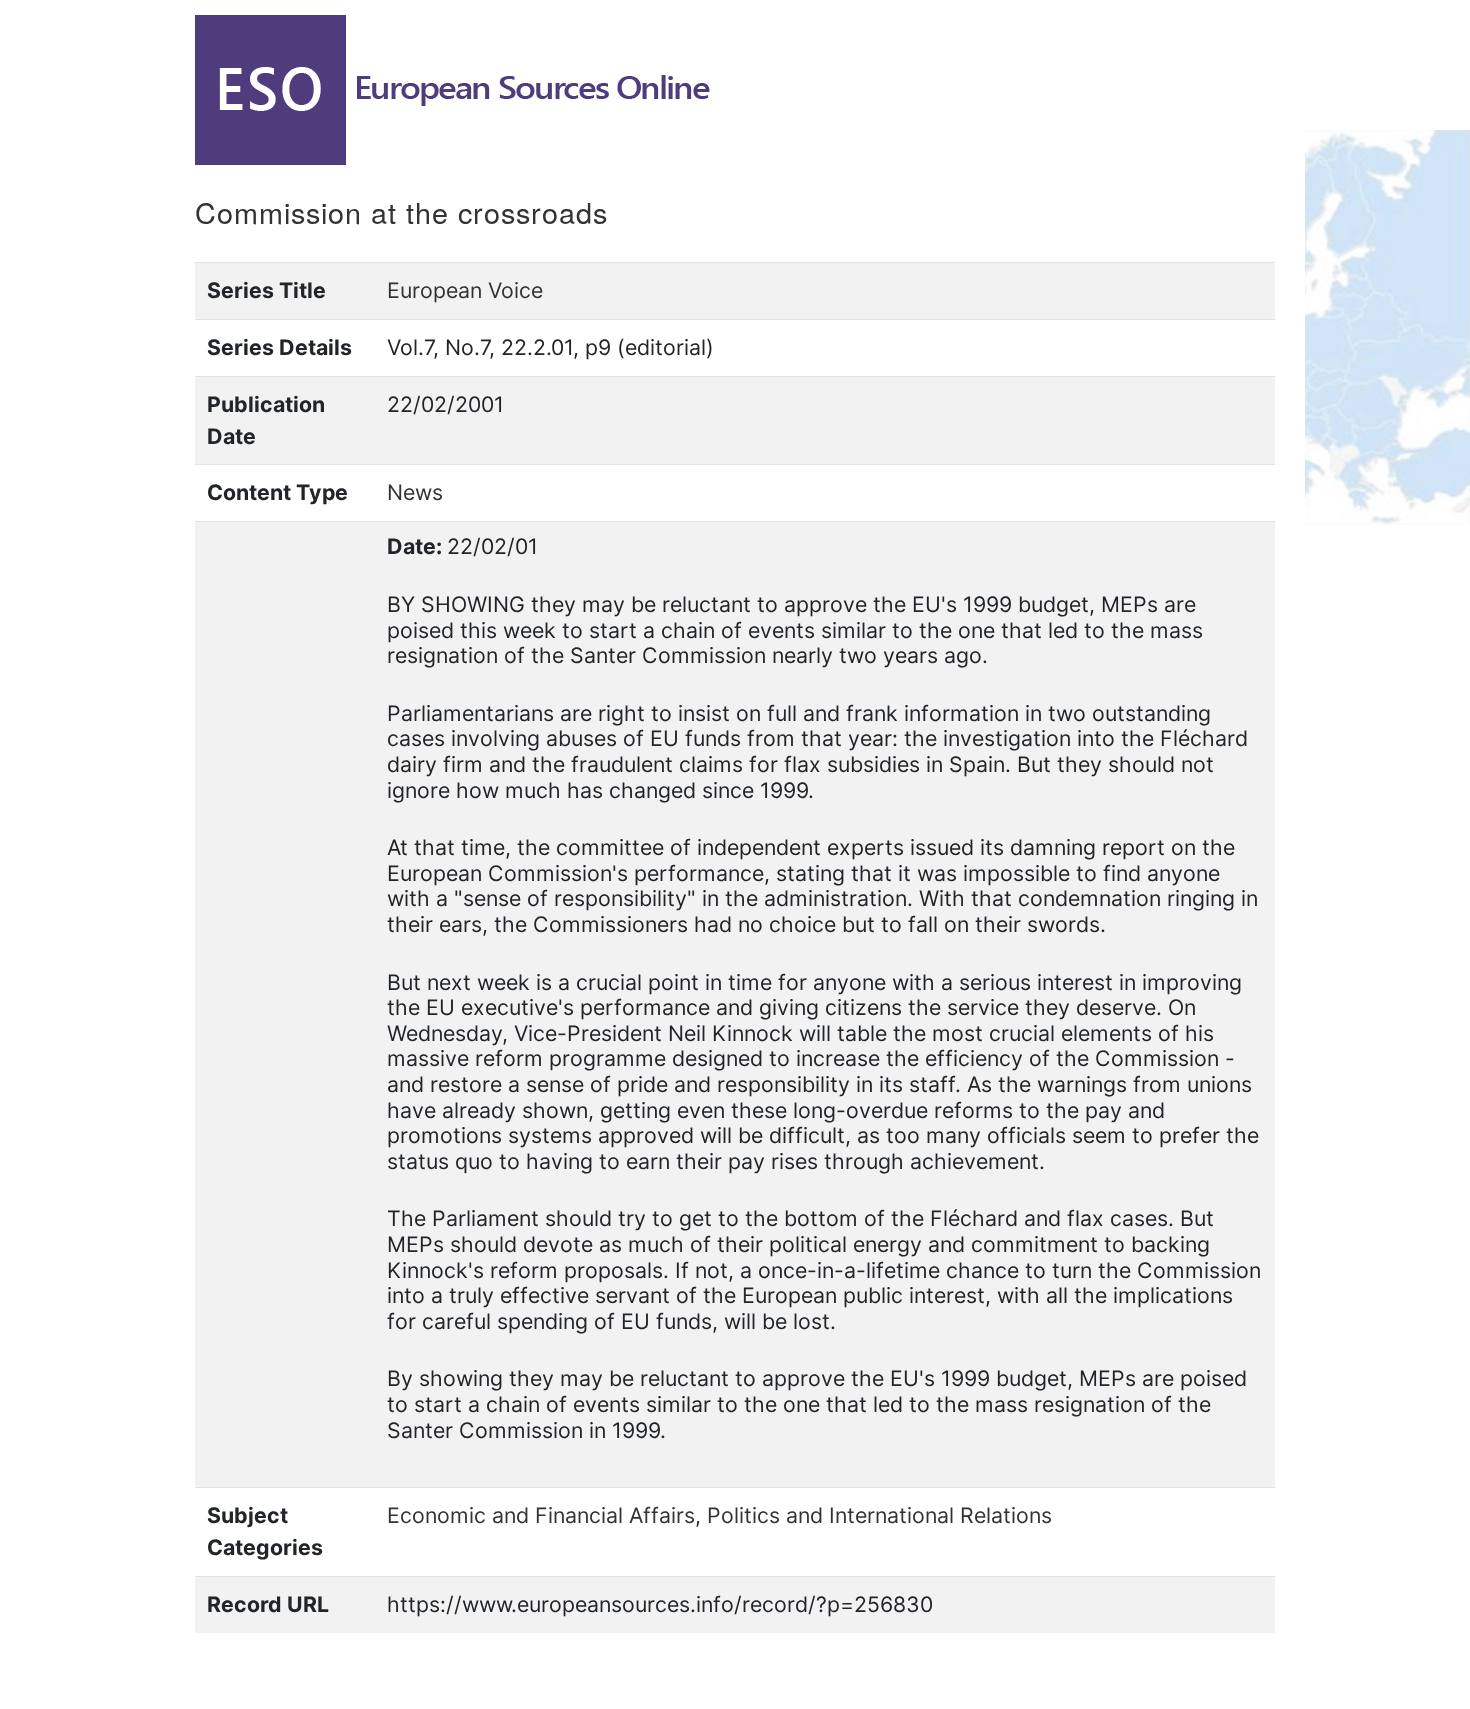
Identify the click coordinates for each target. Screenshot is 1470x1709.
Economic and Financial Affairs (541, 1515)
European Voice (465, 290)
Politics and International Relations (879, 1515)
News (415, 492)
